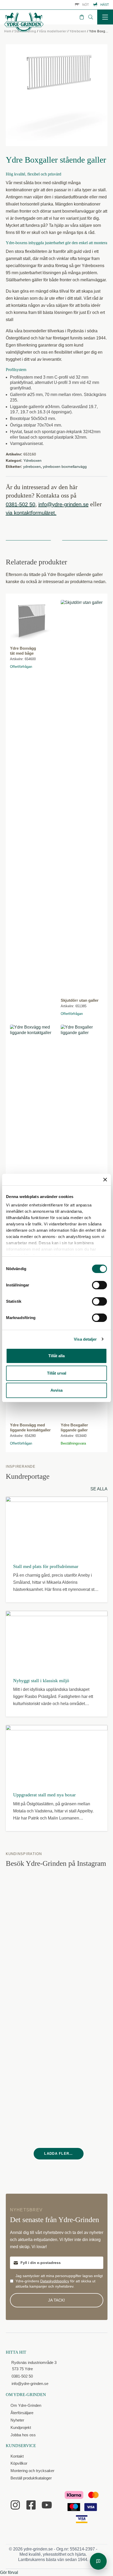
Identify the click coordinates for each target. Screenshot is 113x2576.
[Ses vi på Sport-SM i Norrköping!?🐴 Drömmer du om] (32, 1901)
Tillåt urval (57, 1373)
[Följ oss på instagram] (15, 2505)
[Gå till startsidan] (24, 22)
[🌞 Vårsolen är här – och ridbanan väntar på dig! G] (85, 2113)
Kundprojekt (21, 2427)
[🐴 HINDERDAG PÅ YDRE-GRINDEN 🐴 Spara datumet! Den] (32, 2113)
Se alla (99, 1489)
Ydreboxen (78, 31)
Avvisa (56, 1390)
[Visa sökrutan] (91, 17)
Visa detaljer (85, 1339)
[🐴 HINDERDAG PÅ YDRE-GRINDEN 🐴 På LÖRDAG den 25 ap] (32, 2060)
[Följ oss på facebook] (31, 2505)
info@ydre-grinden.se (63, 504)
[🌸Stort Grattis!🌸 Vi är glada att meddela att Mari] (32, 1954)
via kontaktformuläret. (31, 513)
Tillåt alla (56, 1356)
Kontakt (17, 2456)
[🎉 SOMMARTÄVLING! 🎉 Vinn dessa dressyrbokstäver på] (85, 1954)
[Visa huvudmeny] (105, 17)
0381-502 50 (20, 504)
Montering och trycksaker (32, 2471)
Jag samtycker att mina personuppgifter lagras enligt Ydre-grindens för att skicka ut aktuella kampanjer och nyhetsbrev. (59, 2281)
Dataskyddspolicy (55, 2281)
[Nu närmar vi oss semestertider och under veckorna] (85, 1901)
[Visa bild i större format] (57, 95)
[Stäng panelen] (105, 1180)
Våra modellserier (53, 31)
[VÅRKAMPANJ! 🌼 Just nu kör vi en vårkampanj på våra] (32, 2007)
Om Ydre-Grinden (26, 2405)
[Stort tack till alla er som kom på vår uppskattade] (85, 2007)
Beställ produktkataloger (31, 2478)
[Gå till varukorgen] (82, 17)
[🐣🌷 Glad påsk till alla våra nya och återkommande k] (85, 2060)
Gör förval (9, 2572)
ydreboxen (32, 467)
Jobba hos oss (23, 2435)
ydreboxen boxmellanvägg (65, 467)
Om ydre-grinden (26, 2395)
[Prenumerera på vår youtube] (47, 2505)
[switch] (99, 1285)
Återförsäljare (22, 2413)
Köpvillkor (19, 2463)
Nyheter (17, 2420)
